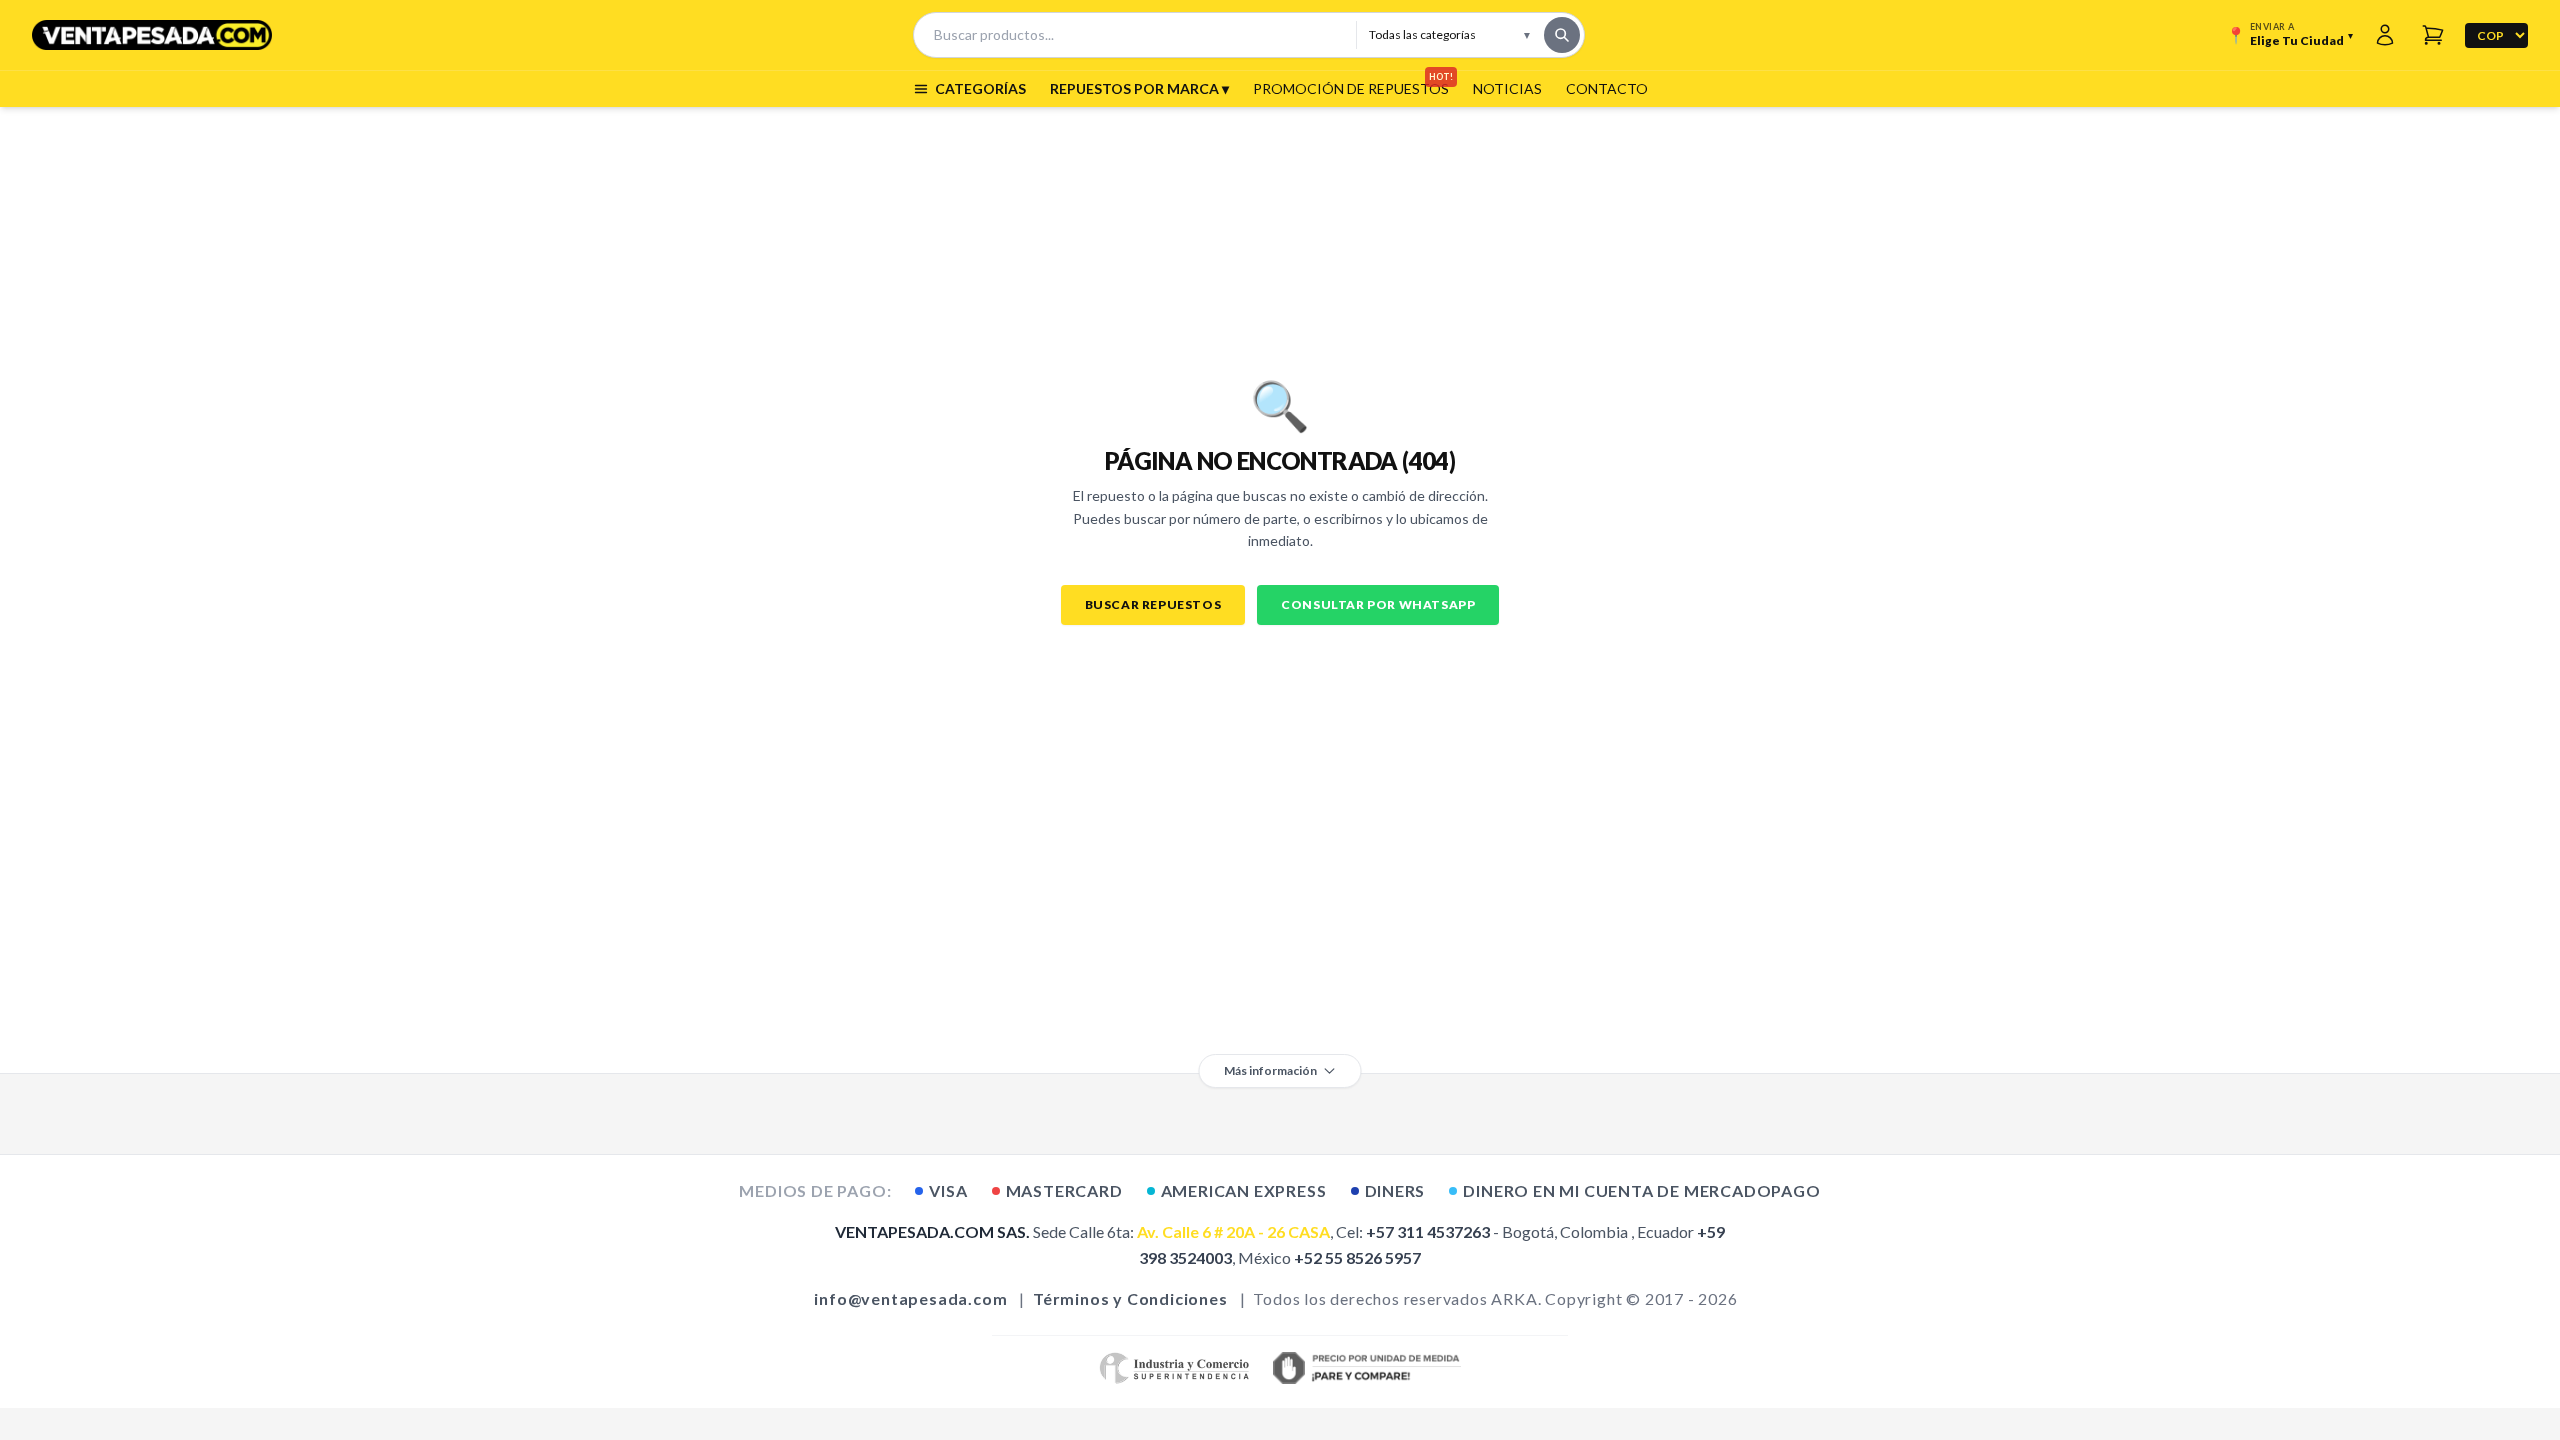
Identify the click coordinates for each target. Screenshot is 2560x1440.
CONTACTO (1607, 88)
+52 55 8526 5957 (1357, 1257)
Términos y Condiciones (1130, 1298)
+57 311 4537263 (1428, 1231)
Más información (1270, 1070)
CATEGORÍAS (980, 88)
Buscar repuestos (1153, 604)
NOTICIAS (1507, 88)
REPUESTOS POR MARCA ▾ (1139, 88)
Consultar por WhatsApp (1378, 604)
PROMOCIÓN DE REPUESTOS (1351, 88)
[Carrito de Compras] (2433, 35)
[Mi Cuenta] (2385, 35)
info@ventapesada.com (910, 1298)
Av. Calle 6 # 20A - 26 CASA (1233, 1231)
